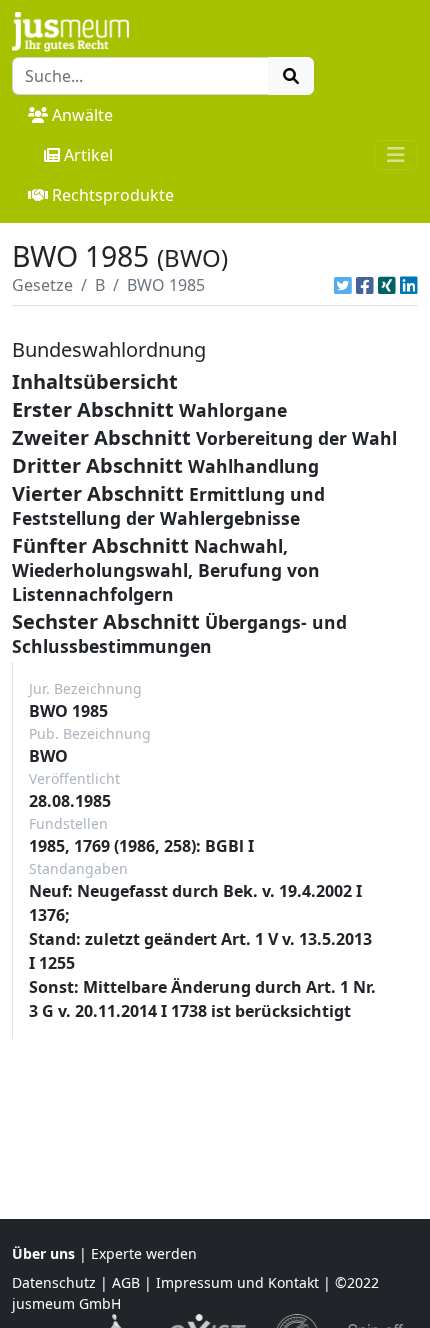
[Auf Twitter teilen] (343, 285)
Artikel (88, 155)
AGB (126, 1282)
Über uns (43, 1253)
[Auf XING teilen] (387, 285)
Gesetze (42, 285)
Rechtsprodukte (113, 195)
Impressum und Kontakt (237, 1282)
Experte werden (144, 1253)
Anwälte (82, 115)
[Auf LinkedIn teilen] (409, 285)
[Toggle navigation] (396, 155)
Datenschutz (54, 1282)
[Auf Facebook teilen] (365, 285)
